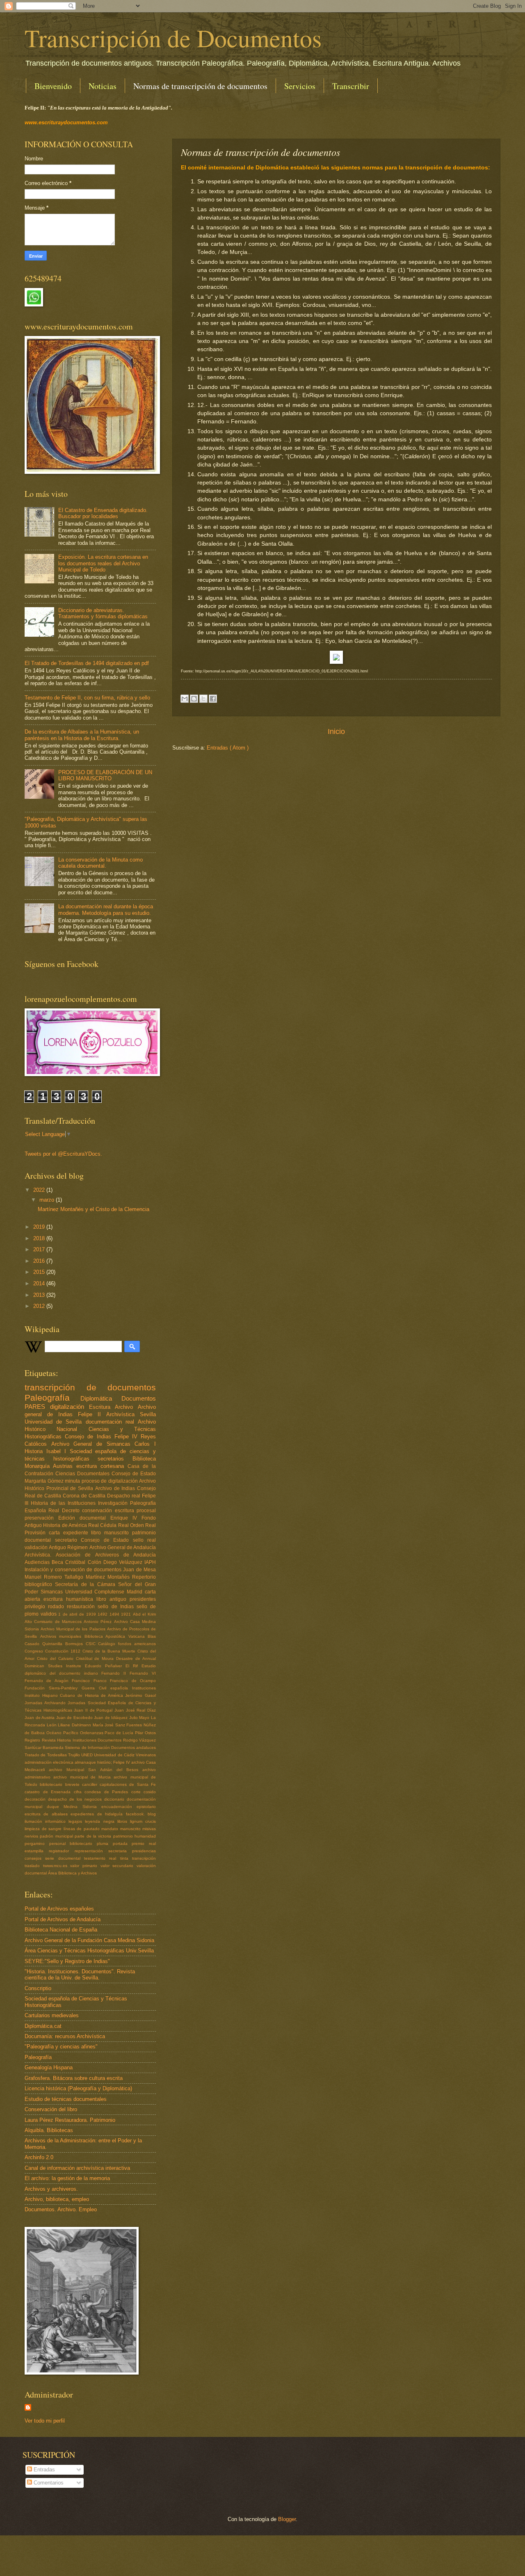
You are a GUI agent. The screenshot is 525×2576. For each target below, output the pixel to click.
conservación (98, 1511)
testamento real (102, 1858)
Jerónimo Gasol (140, 1695)
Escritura (102, 1407)
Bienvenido (53, 86)
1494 (115, 1614)
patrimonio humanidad (135, 1836)
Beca (58, 1562)
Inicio (336, 731)
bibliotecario (52, 1784)
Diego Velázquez (124, 1562)
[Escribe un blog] (194, 699)
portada (122, 1843)
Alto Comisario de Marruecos (54, 1622)
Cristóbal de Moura (96, 1658)
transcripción (144, 1858)
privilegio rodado (46, 1607)
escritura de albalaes (48, 1814)
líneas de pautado (83, 1829)
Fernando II (115, 1673)
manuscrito (131, 1829)
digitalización (70, 1407)
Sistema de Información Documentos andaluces (110, 1747)
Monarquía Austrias (50, 1466)
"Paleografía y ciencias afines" (61, 2047)
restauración (82, 1607)
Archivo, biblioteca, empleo (57, 2199)
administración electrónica (50, 1762)
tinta (126, 1858)
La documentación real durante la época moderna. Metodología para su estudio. (106, 910)
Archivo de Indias (116, 1488)
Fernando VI (143, 1673)
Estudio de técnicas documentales (66, 2099)
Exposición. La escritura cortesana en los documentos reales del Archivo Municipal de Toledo (103, 563)
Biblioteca (144, 1459)
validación (37, 1547)
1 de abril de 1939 (78, 1614)
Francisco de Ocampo (133, 1681)
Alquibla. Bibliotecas (49, 2130)
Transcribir (351, 86)
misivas (149, 1829)
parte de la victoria (94, 1836)
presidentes (143, 1599)
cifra (79, 1792)
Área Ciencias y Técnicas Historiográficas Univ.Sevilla (89, 1951)
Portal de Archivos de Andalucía (63, 1919)
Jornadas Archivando (46, 1703)
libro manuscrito (112, 1533)
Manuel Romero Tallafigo (55, 1577)
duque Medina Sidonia (74, 1807)
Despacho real (124, 1496)
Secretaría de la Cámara (87, 1584)
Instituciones (144, 1688)
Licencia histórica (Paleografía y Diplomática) (78, 2088)
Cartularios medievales (52, 2015)
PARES (37, 1407)
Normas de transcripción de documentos (200, 86)
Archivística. (40, 1555)
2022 (40, 1190)
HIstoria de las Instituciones (64, 1503)
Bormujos (75, 1644)
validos (50, 1614)
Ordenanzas (92, 1733)
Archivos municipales (62, 1636)
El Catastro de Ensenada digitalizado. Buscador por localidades (103, 513)
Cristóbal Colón (84, 1562)
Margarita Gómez (45, 1481)
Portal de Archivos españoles (59, 1909)
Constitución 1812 (64, 1651)
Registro (33, 1740)
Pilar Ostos (145, 1733)
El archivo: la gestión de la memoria (67, 2178)
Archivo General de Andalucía (123, 1547)
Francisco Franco (91, 1681)
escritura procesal (135, 1511)
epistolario (146, 1807)
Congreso (35, 1651)
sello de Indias (117, 1607)
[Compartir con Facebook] (213, 699)
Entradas (43, 2470)
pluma (105, 1843)
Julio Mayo (140, 1718)
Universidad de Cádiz (115, 1755)
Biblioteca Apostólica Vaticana (116, 1636)
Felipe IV (128, 1437)
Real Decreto (65, 1511)
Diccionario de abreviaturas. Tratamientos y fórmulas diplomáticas (103, 613)
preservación (41, 1518)
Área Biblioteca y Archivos (72, 1873)
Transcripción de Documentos (173, 38)
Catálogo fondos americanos (127, 1644)
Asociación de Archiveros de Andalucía (106, 1555)
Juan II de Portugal (94, 1710)
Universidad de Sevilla (55, 1422)
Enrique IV (126, 1518)
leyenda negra (101, 1821)
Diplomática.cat (43, 2026)
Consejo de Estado (134, 1474)
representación (91, 1851)
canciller (91, 1784)
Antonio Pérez (99, 1622)
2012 (40, 1306)
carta (56, 1533)
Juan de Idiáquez (112, 1718)
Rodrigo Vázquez (140, 1740)
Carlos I (145, 1444)
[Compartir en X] (203, 699)
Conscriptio (38, 1988)
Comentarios (48, 2483)
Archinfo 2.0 (39, 2157)
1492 (104, 1614)
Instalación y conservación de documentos (74, 1570)
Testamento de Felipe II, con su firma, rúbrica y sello (87, 698)
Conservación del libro (51, 2109)
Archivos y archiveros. (51, 2189)
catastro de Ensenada (49, 1792)
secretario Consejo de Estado (94, 1540)
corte (138, 1792)
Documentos (139, 1398)
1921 (127, 1614)
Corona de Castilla (85, 1496)
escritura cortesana (102, 1466)
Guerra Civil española (107, 1688)
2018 (40, 1238)
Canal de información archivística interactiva (77, 2168)
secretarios (115, 1459)
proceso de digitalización (111, 1481)
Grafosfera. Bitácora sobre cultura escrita (74, 2078)
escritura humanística (70, 1599)
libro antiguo (113, 1599)
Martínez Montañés (109, 1577)
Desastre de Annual (136, 1658)
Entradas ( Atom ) (228, 748)
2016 (40, 1261)
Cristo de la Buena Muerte (110, 1651)
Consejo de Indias (90, 1437)
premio (140, 1843)
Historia (35, 1451)
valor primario (85, 1866)
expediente (77, 1533)
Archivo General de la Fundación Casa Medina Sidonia (89, 1940)
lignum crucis (143, 1821)
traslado (34, 1866)
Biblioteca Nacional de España (61, 1930)
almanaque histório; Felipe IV (103, 1762)
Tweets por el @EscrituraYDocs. (63, 1154)
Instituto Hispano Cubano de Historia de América (75, 1695)
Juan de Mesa (139, 1570)
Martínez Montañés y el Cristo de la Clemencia (94, 1209)
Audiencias (38, 1562)
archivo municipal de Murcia (83, 1777)
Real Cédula (103, 1525)
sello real (145, 1540)
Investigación (114, 1503)
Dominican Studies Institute (55, 1666)
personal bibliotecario (73, 1843)
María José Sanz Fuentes (118, 1725)
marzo (48, 1200)
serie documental (65, 1858)
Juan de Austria (40, 1718)
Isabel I (58, 1451)
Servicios (300, 86)
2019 (40, 1227)
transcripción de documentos (90, 1387)
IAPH (150, 1562)
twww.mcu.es (57, 1866)
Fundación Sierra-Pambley (53, 1688)
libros (124, 1821)
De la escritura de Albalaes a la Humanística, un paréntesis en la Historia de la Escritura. (82, 735)
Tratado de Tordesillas (46, 1755)
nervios (32, 1836)
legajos (77, 1821)
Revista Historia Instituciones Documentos (82, 1740)
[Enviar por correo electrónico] (185, 699)
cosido (150, 1792)
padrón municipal (57, 1836)
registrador (62, 1851)
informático (57, 1821)
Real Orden (132, 1525)
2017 (40, 1249)
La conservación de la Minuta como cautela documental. (100, 863)
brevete (74, 1784)
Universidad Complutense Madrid (105, 1592)
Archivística (123, 1414)
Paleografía (52, 1398)
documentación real (112, 1422)
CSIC (92, 1644)
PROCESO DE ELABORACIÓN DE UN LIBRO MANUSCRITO (105, 775)
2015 (40, 1272)
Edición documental (84, 1518)
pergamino (37, 1843)
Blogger (287, 2519)
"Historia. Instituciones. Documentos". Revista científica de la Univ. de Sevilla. (80, 1975)
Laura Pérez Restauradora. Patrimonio (70, 2120)
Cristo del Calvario (56, 1658)
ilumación (35, 1821)
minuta (73, 1481)
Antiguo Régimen (69, 1547)
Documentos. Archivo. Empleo (61, 2209)
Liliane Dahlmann (75, 1725)
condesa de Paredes (108, 1792)
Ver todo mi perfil (45, 2421)
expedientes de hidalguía (98, 1814)
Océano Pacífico (63, 1733)
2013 (40, 1295)
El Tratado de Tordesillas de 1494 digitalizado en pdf (87, 663)
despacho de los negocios (76, 1799)
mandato (111, 1829)
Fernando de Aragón (48, 1681)
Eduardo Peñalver (105, 1666)
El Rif (134, 1666)
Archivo (126, 1407)
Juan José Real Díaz (135, 1710)
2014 (40, 1283)
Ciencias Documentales (83, 1474)
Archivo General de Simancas (93, 1444)
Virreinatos (146, 1755)
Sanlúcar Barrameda (45, 1747)
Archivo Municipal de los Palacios (74, 1629)
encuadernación (119, 1807)
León (52, 1725)
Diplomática (101, 1398)
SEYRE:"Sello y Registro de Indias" (67, 1961)
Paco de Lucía (120, 1733)
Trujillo (75, 1755)
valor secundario (119, 1866)
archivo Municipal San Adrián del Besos (96, 1770)
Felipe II (92, 1414)
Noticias (103, 86)
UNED (88, 1755)
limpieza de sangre (44, 1829)
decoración (36, 1799)
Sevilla (148, 1414)
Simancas (53, 1592)
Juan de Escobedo (75, 1718)
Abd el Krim (144, 1614)
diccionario (115, 1799)
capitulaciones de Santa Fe (128, 1784)
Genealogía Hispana (49, 2067)
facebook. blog (141, 1814)
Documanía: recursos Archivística (65, 2036)
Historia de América (66, 1525)
